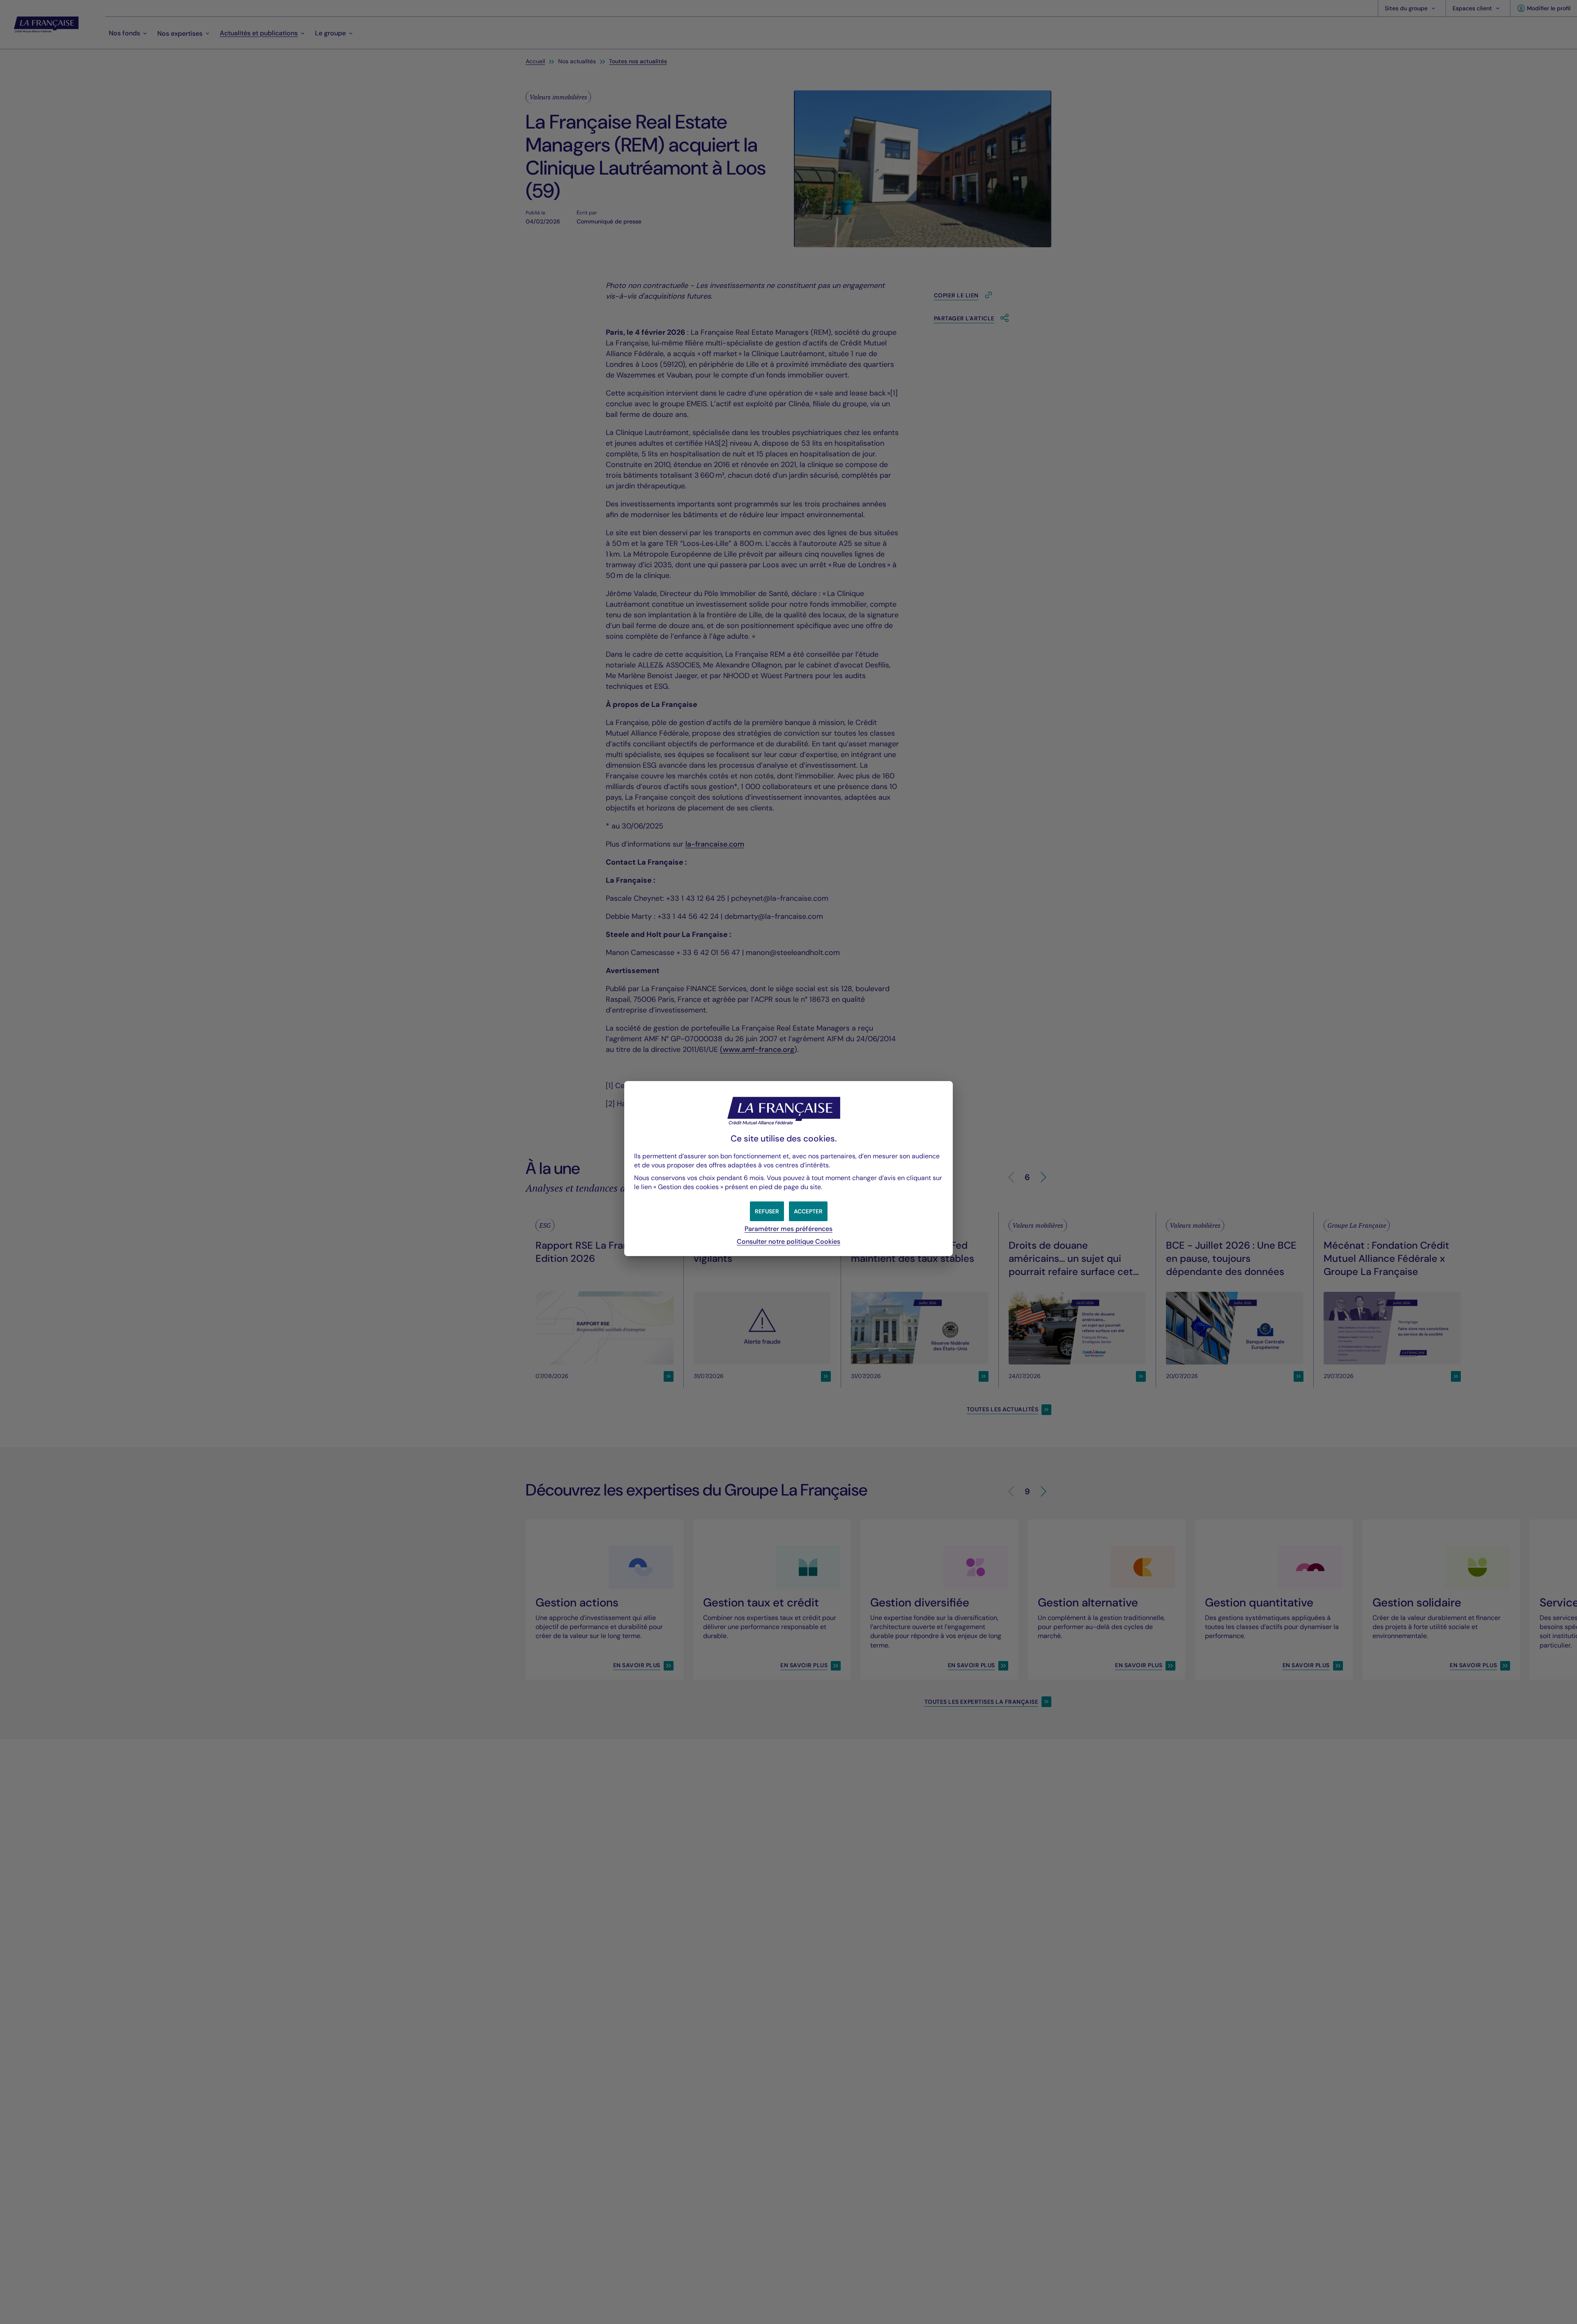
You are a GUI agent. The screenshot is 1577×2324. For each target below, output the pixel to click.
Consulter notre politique (788, 1241)
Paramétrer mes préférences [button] (788, 1229)
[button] (808, 1211)
